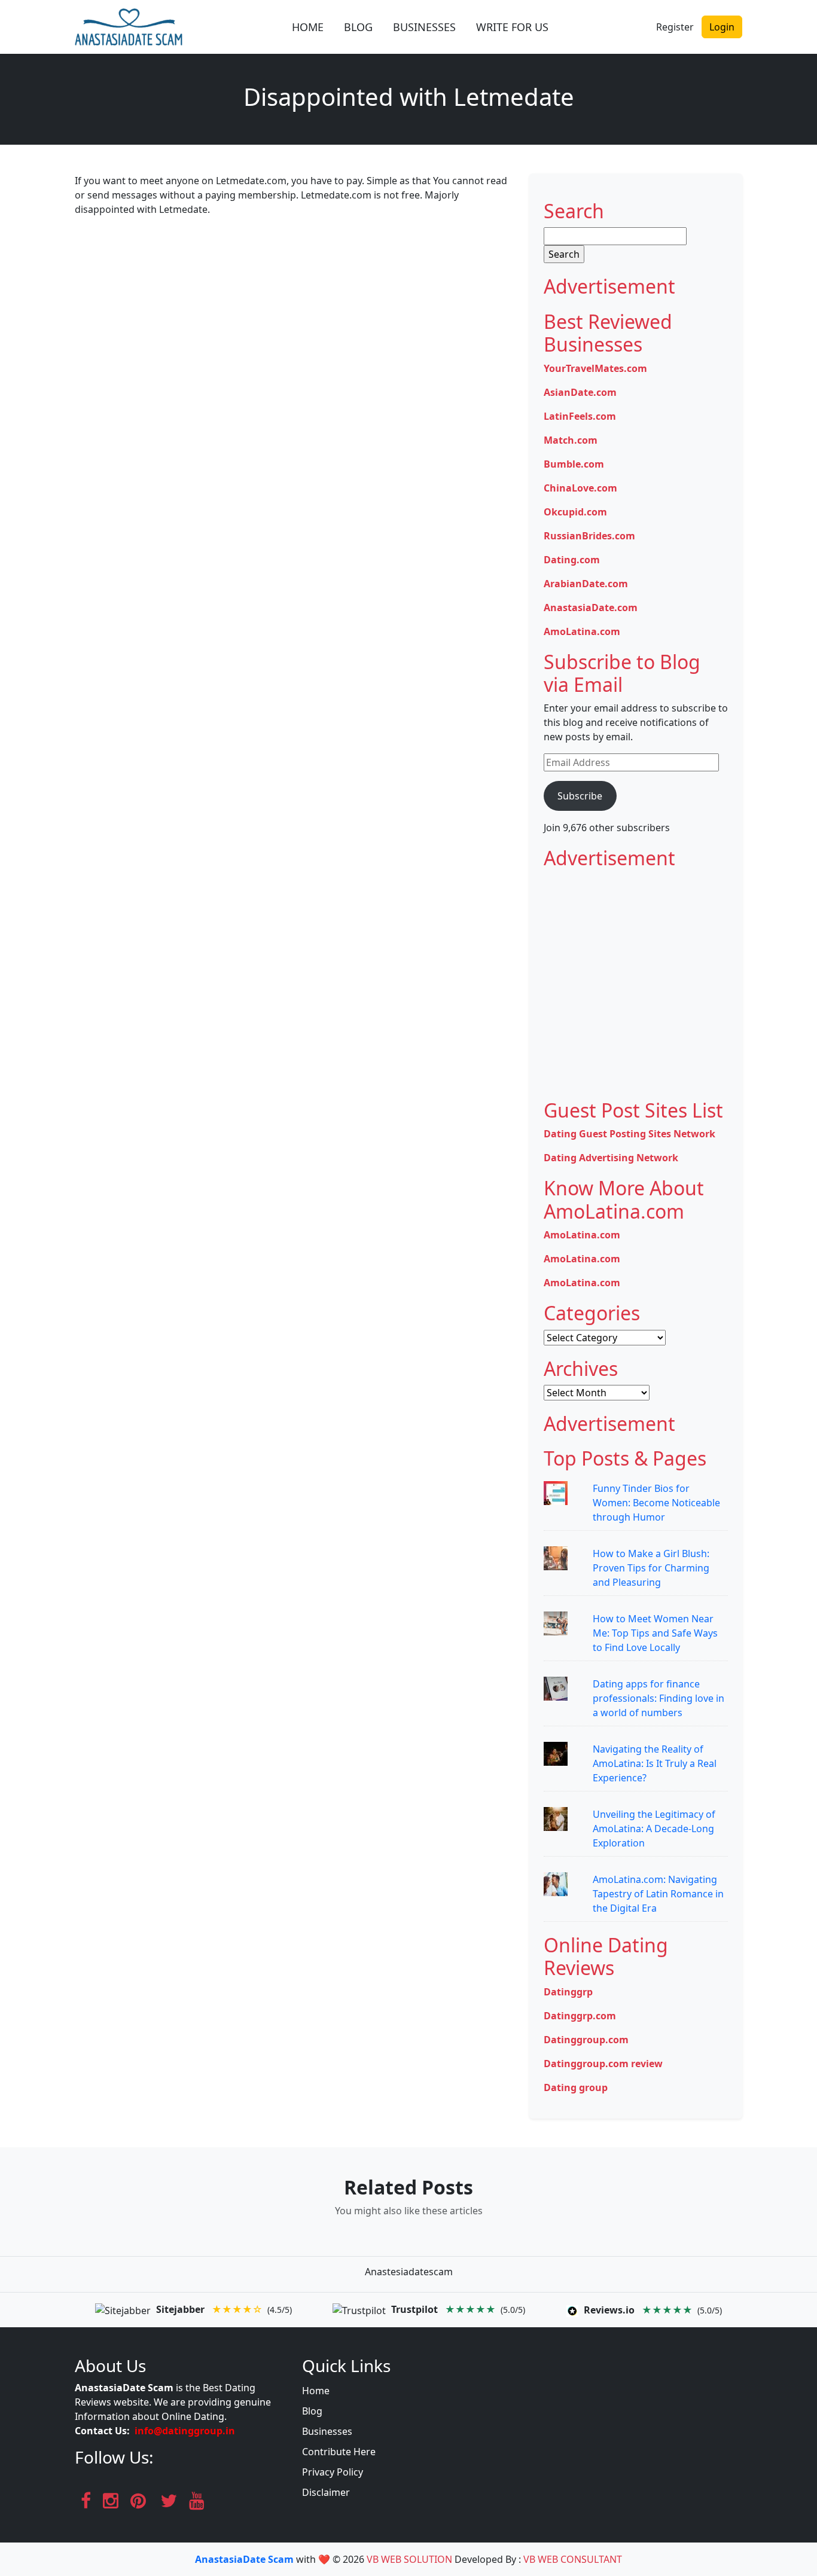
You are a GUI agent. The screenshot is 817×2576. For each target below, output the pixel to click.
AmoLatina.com (582, 631)
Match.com (571, 440)
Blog (312, 2411)
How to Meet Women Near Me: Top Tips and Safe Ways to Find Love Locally (655, 1633)
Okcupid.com (575, 512)
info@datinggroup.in (185, 2431)
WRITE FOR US (512, 27)
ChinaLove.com (580, 488)
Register (675, 27)
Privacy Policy (333, 2472)
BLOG (358, 27)
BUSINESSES (424, 27)
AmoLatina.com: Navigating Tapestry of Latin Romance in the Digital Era (658, 1894)
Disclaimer (326, 2492)
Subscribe (580, 796)
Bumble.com (574, 464)
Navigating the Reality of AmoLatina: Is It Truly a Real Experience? (655, 1763)
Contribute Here (339, 2452)
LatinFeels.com (580, 416)
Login (722, 27)
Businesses (327, 2431)
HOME (308, 27)
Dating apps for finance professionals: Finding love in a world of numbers (659, 1698)
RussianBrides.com (589, 536)
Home (316, 2391)
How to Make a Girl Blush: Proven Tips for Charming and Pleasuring (651, 1568)
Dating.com (572, 560)
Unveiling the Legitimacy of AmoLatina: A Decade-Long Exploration (654, 1829)
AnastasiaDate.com (591, 608)
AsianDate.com (580, 392)
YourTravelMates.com (595, 368)
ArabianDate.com (586, 584)
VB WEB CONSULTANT (573, 2559)
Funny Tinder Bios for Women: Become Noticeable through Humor (656, 1503)
